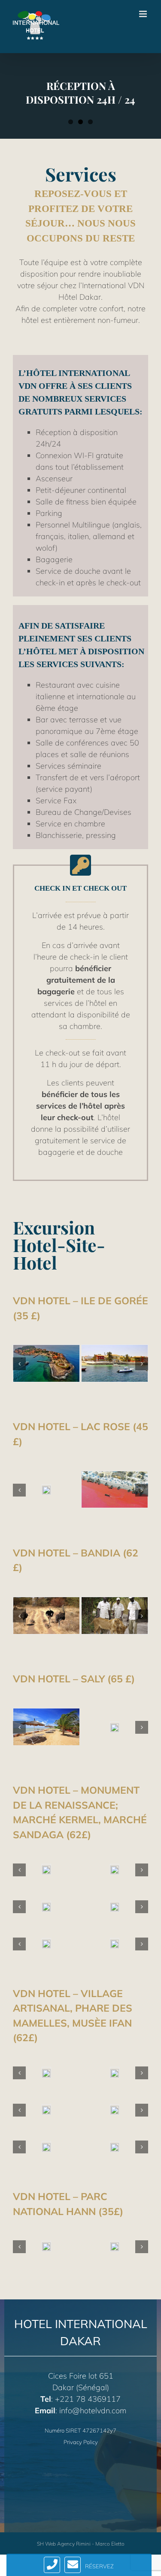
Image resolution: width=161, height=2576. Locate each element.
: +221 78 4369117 (80, 2399)
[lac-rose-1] (46, 1489)
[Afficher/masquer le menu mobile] (144, 14)
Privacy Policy (81, 2442)
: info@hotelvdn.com (80, 2411)
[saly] (115, 1727)
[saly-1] (46, 1726)
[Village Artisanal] (46, 2072)
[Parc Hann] (46, 2246)
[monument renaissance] (46, 1869)
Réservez (99, 2566)
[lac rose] (115, 1489)
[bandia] (46, 1614)
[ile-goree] (46, 1363)
